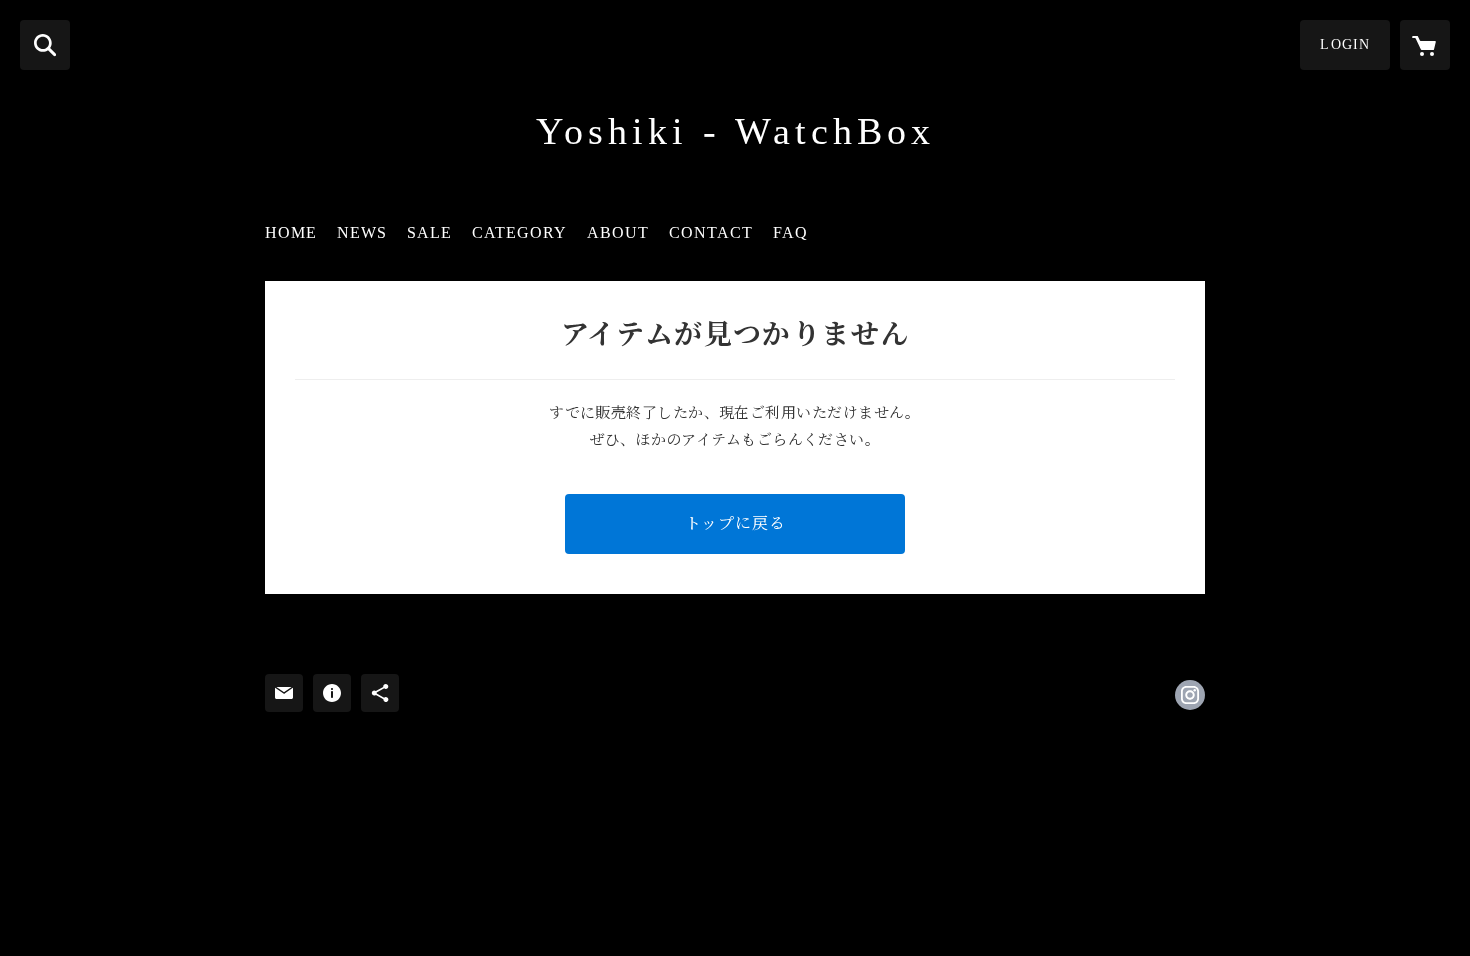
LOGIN (1345, 44)
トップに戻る (735, 523)
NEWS (362, 232)
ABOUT (618, 232)
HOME (291, 232)
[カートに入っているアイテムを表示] (1425, 45)
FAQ (790, 232)
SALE (429, 232)
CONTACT (711, 232)
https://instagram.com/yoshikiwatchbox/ (1190, 695)
